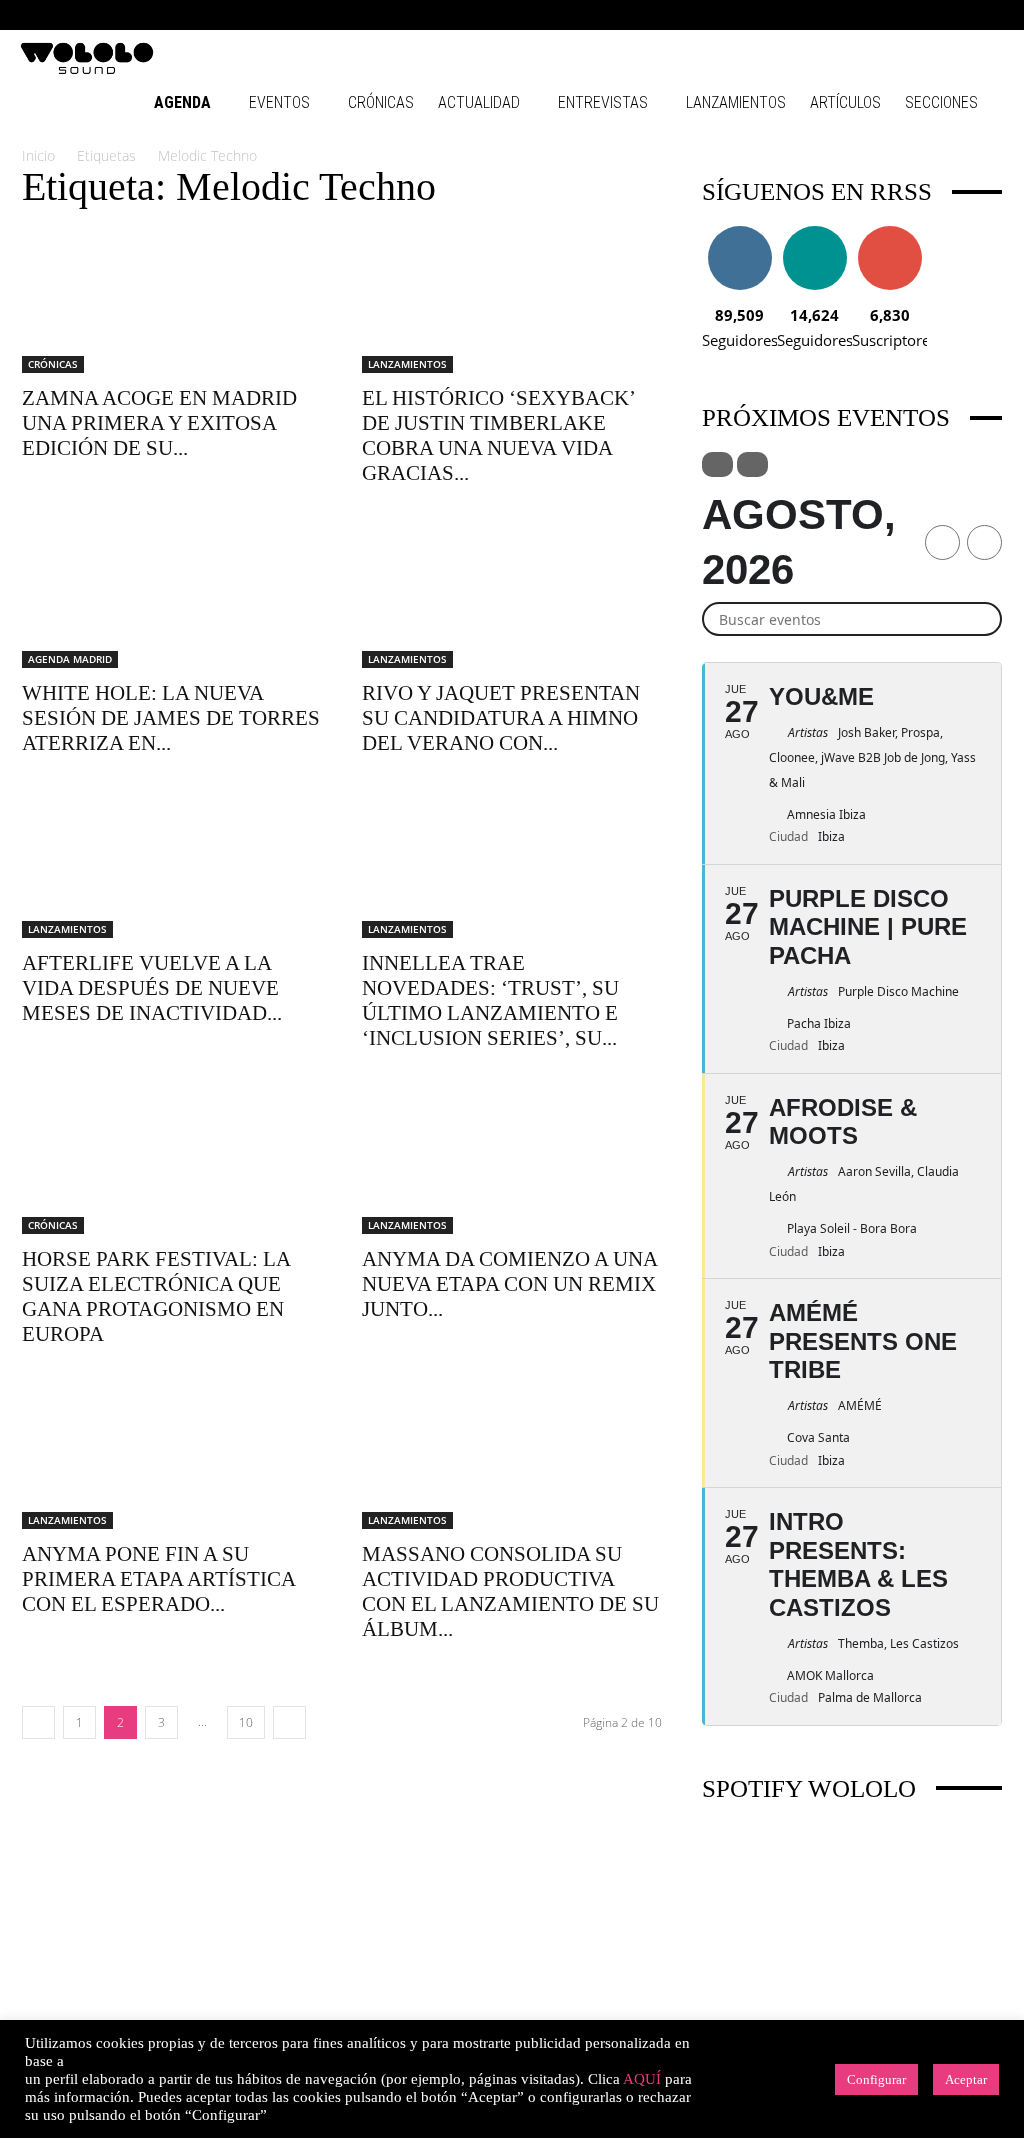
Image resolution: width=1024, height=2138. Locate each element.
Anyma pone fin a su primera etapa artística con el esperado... (158, 1579)
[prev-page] (38, 1722)
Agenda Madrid (70, 659)
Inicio (38, 155)
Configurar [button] (876, 2079)
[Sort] (752, 464)
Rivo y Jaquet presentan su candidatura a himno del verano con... (501, 718)
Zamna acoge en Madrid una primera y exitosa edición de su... (159, 423)
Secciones (941, 102)
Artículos (845, 102)
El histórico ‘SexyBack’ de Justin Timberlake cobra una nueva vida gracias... (498, 435)
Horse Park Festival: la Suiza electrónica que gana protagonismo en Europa (156, 1296)
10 (246, 1722)
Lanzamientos (736, 102)
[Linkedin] (890, 15)
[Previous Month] (942, 542)
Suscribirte (890, 233)
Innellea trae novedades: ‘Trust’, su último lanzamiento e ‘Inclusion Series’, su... (490, 1000)
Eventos (279, 102)
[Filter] (717, 464)
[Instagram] (857, 15)
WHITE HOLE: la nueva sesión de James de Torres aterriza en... (171, 718)
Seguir (739, 233)
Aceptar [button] (966, 2079)
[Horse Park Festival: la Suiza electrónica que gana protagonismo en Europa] (172, 1159)
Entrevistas (603, 102)
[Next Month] (984, 542)
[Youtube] (989, 15)
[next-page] (289, 1722)
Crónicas (381, 102)
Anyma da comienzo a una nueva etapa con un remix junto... (509, 1284)
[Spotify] (923, 15)
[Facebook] (824, 15)
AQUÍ (642, 2079)
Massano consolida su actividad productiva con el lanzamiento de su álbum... (510, 1591)
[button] (794, 14)
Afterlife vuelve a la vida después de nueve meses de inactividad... (152, 988)
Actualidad (479, 102)
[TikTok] (956, 15)
